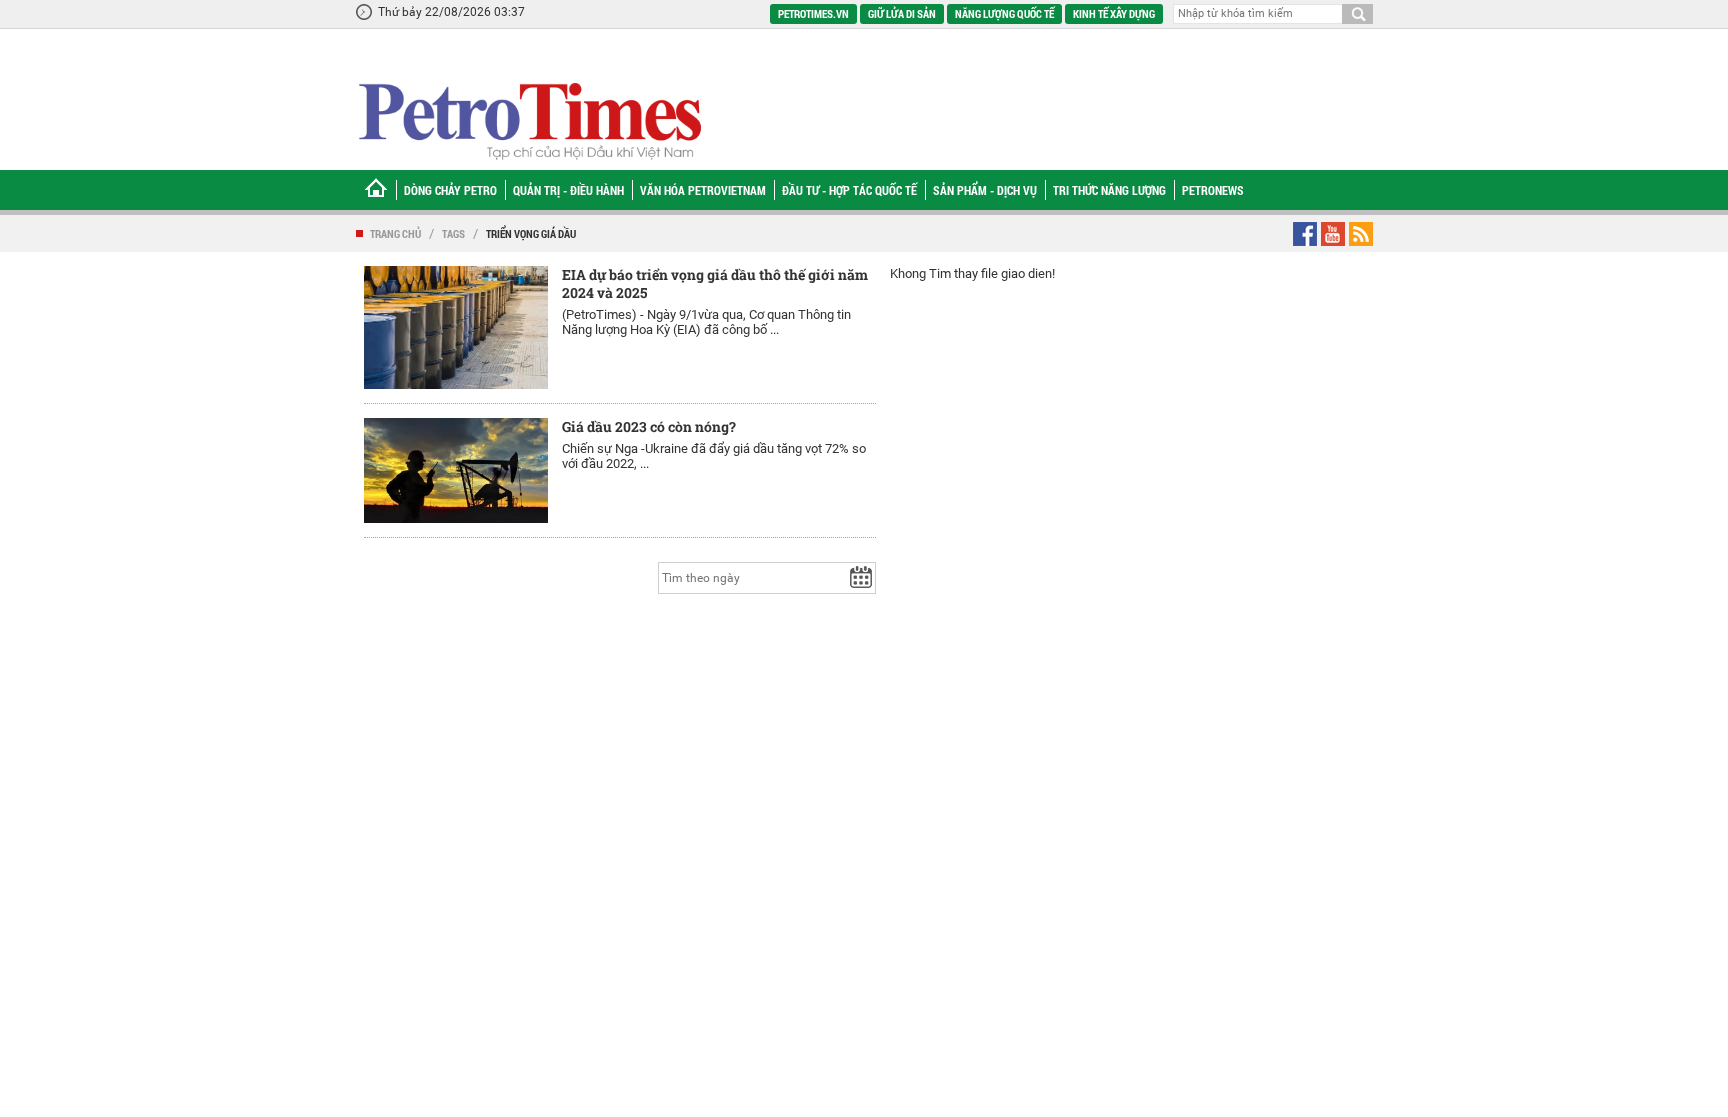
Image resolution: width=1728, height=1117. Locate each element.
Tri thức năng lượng (1109, 190)
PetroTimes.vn (813, 13)
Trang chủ (395, 233)
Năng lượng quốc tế (1004, 13)
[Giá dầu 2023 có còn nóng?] (456, 470)
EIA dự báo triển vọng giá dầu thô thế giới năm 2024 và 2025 (715, 283)
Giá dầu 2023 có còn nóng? (649, 426)
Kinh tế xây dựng (1114, 13)
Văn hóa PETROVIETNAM (703, 190)
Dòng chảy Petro (450, 190)
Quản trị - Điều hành (568, 190)
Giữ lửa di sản (902, 13)
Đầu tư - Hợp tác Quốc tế (849, 190)
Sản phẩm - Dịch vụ (985, 190)
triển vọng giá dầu (531, 233)
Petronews (1213, 190)
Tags (453, 233)
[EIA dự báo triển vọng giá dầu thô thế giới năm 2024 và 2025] (456, 327)
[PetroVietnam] (528, 120)
